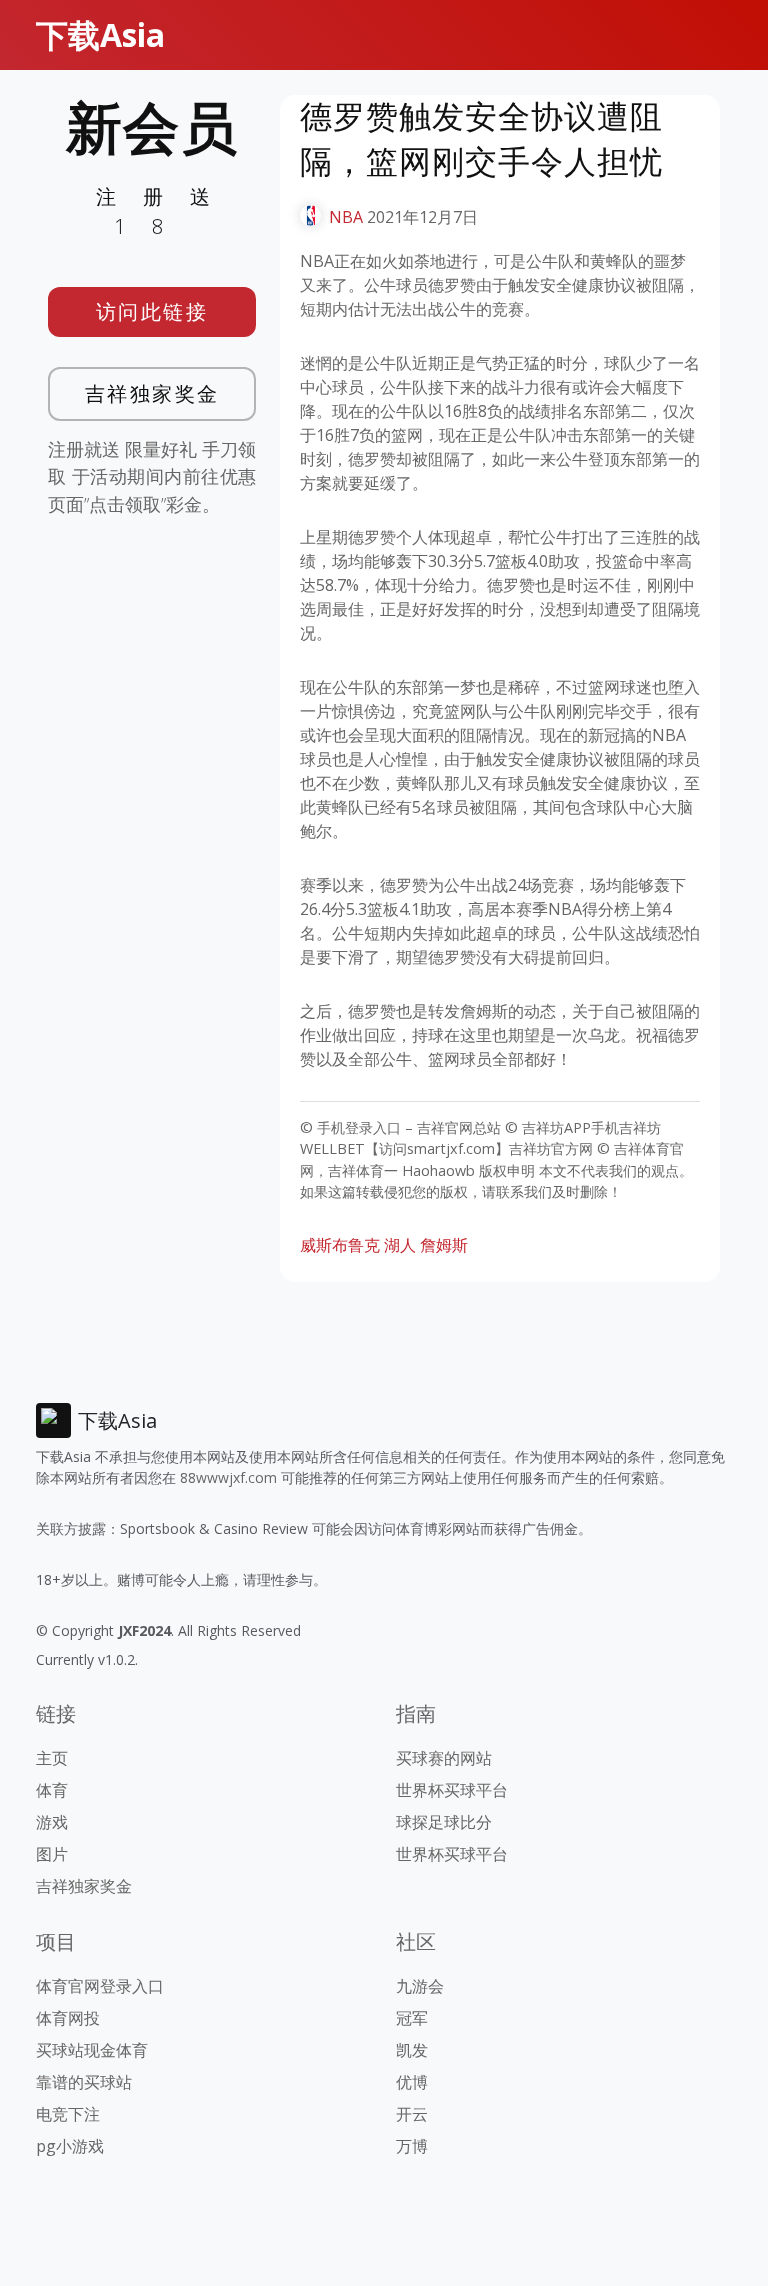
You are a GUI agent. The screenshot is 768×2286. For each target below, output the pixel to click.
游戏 (52, 1822)
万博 (412, 2146)
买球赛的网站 (444, 1758)
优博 (412, 2082)
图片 (52, 1854)
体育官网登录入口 (100, 1986)
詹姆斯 (444, 1245)
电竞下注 (68, 2114)
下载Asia (100, 34)
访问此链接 (152, 311)
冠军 (412, 2018)
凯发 (412, 2050)
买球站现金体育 (92, 2050)
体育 (52, 1790)
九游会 (420, 1986)
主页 (52, 1758)
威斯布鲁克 (340, 1245)
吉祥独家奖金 (152, 393)
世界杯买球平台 (452, 1790)
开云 (412, 2114)
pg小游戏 (70, 2146)
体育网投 (68, 2018)
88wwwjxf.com (228, 1477)
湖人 (400, 1245)
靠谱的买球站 (84, 2082)
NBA (346, 217)
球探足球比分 (444, 1822)
